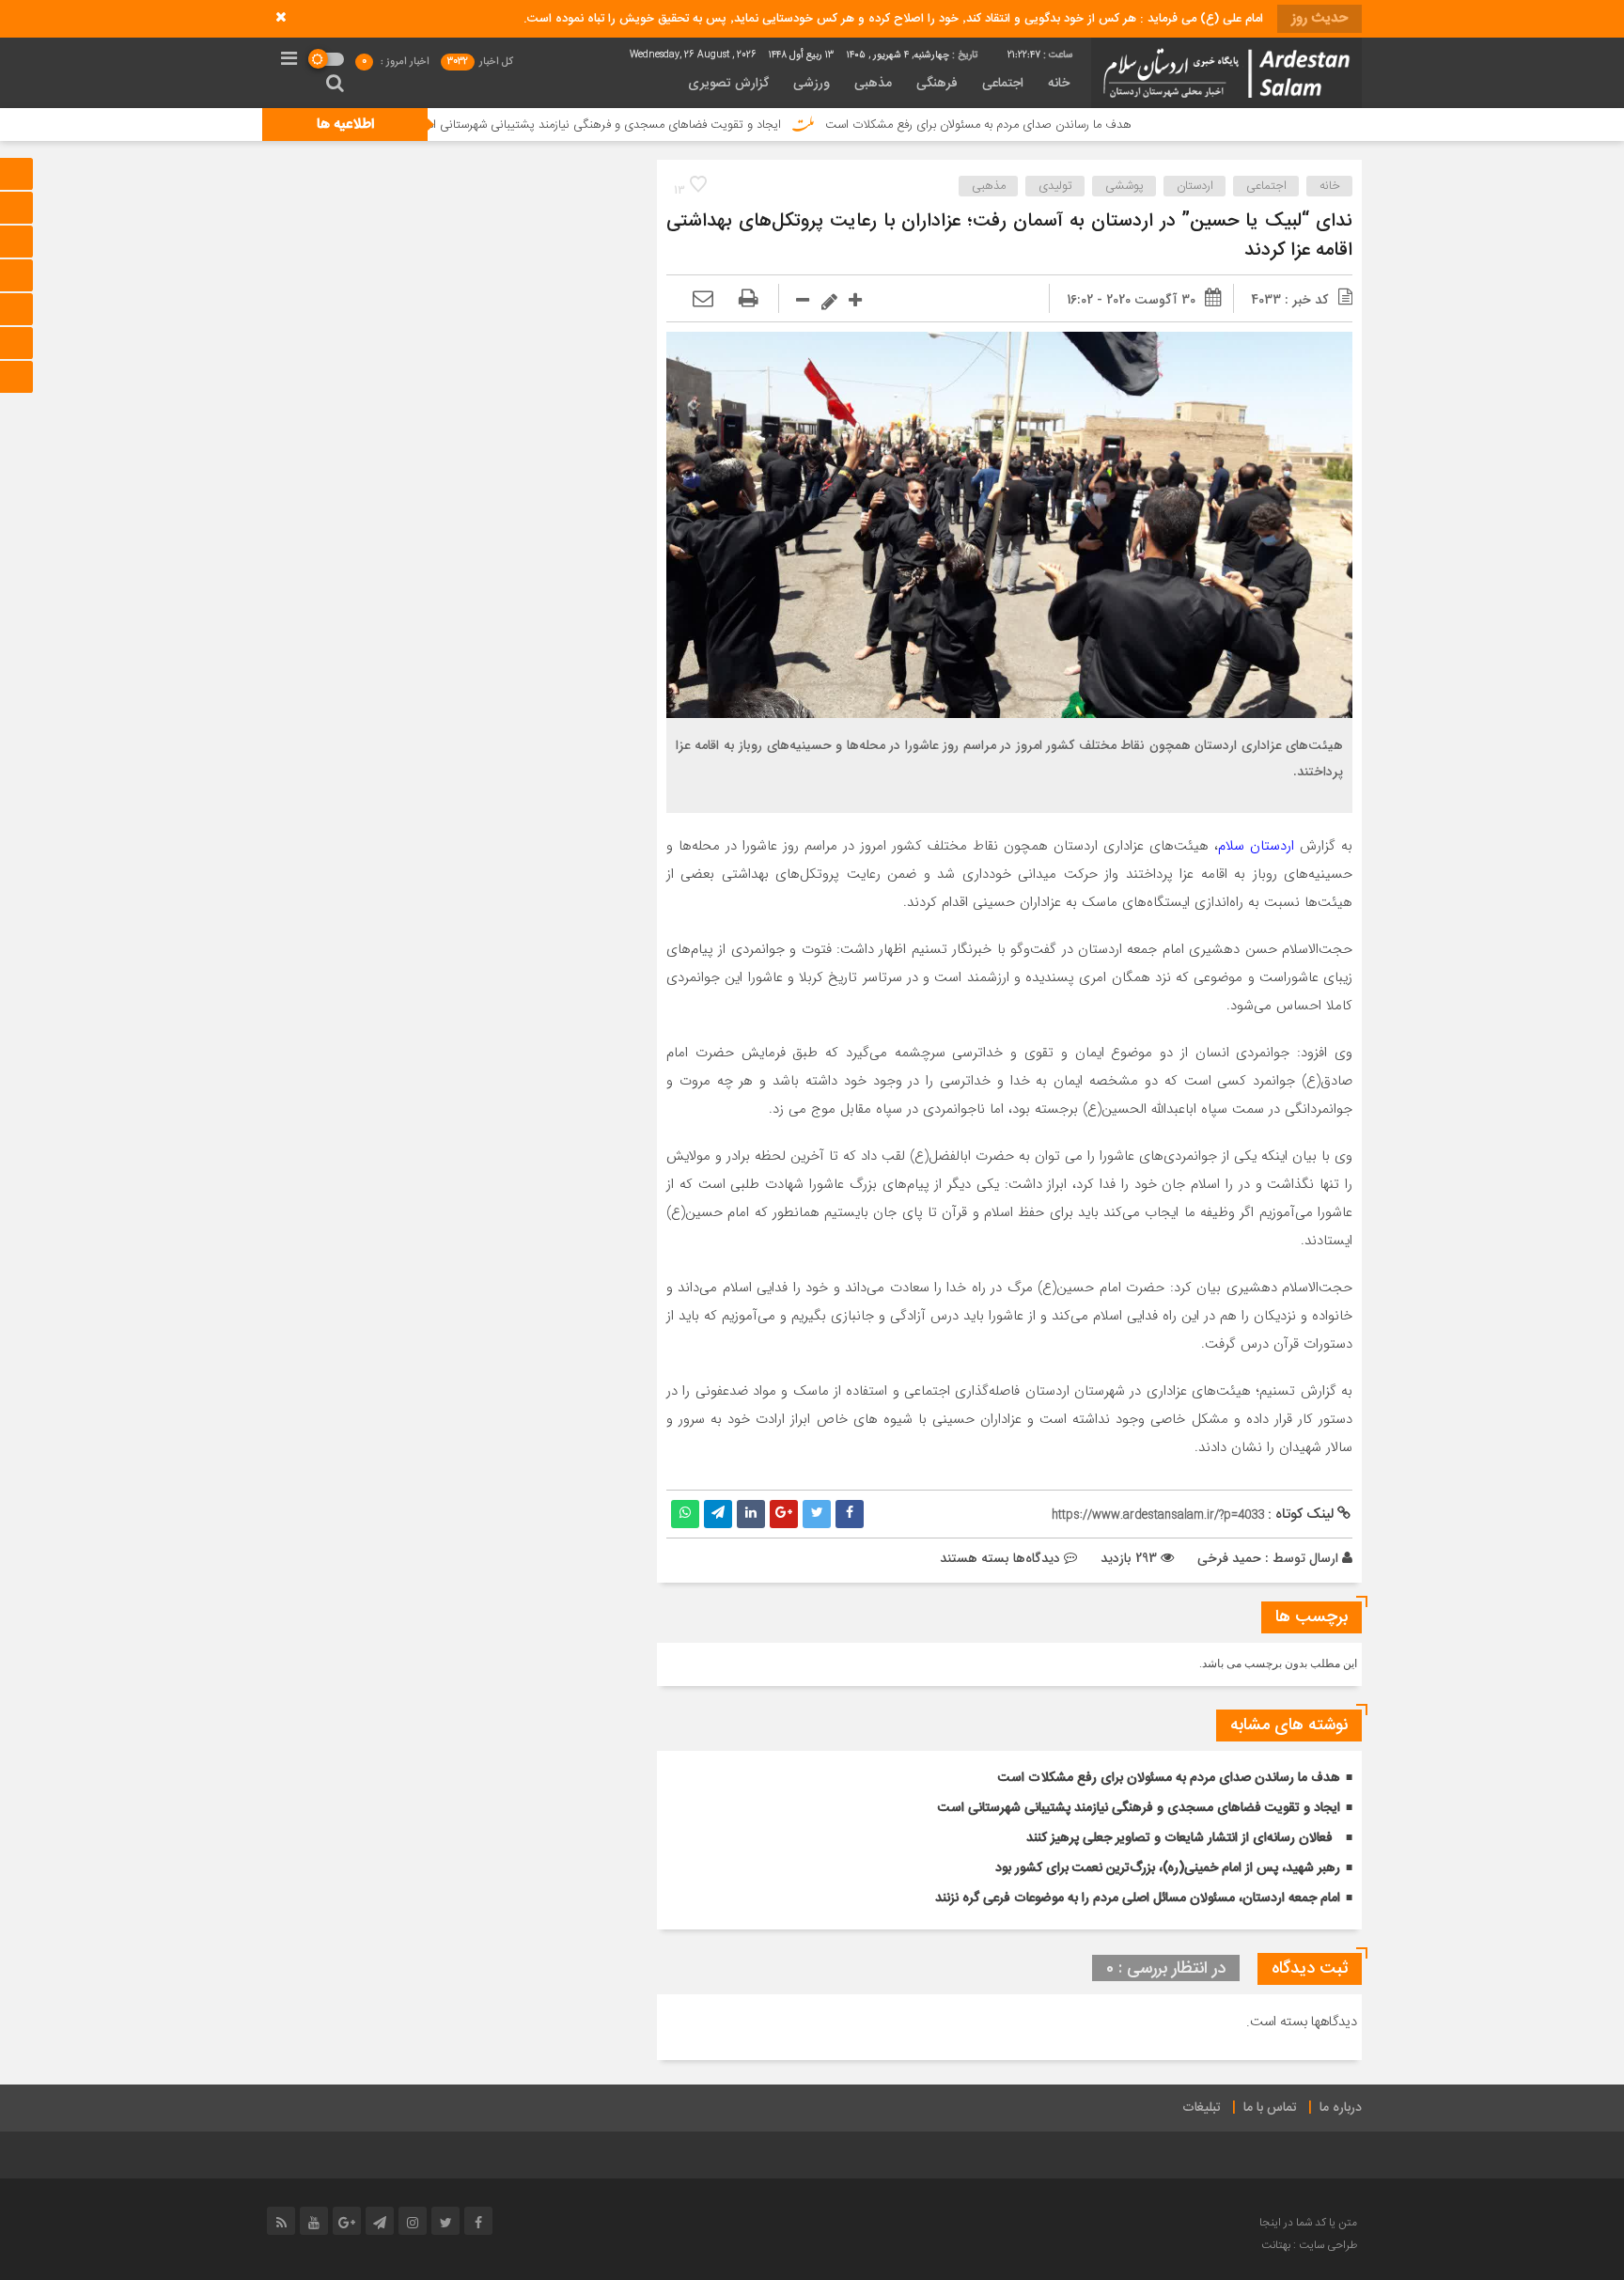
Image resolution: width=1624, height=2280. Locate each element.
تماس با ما (1270, 2108)
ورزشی (812, 84)
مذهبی (873, 84)
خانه (1059, 84)
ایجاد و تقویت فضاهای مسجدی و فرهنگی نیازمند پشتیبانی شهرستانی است (679, 125)
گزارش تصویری (728, 84)
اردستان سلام (1256, 846)
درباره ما (1341, 2108)
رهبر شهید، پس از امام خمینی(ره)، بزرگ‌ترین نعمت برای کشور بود (1168, 1868)
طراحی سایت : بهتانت (1309, 2245)
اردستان (1195, 186)
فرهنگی (937, 84)
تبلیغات (1202, 2108)
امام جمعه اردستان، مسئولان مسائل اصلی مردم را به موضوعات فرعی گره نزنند (1138, 1898)
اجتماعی (1003, 84)
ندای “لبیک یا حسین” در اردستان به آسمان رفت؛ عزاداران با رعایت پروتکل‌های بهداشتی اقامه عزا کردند (1009, 236)
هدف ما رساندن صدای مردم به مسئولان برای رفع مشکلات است (1061, 125)
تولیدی (1055, 186)
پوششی (1124, 186)
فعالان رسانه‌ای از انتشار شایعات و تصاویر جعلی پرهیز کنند (1179, 1838)
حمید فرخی (1229, 1558)
